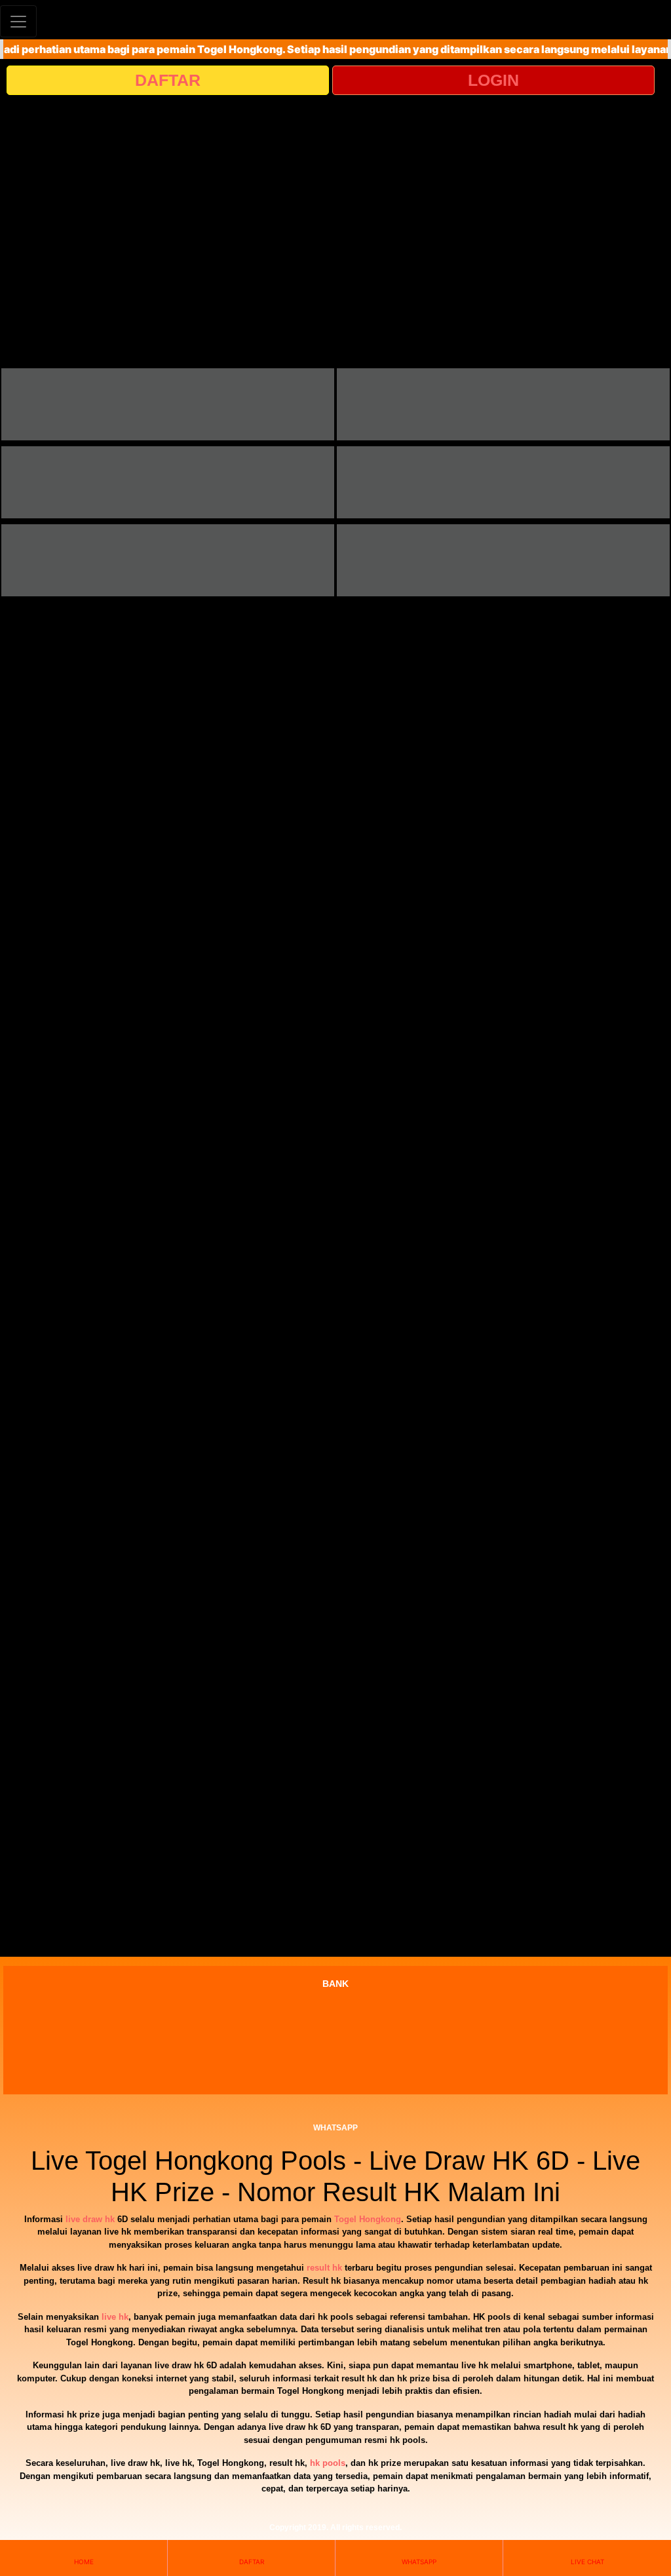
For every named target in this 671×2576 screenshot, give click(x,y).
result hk (324, 2268)
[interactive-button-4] (503, 482)
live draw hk (90, 2219)
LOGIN (493, 80)
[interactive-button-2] (503, 404)
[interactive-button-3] (168, 482)
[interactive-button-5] (168, 560)
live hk (115, 2317)
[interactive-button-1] (168, 404)
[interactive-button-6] (503, 560)
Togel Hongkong (368, 2219)
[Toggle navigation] (18, 21)
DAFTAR (168, 80)
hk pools (328, 2463)
